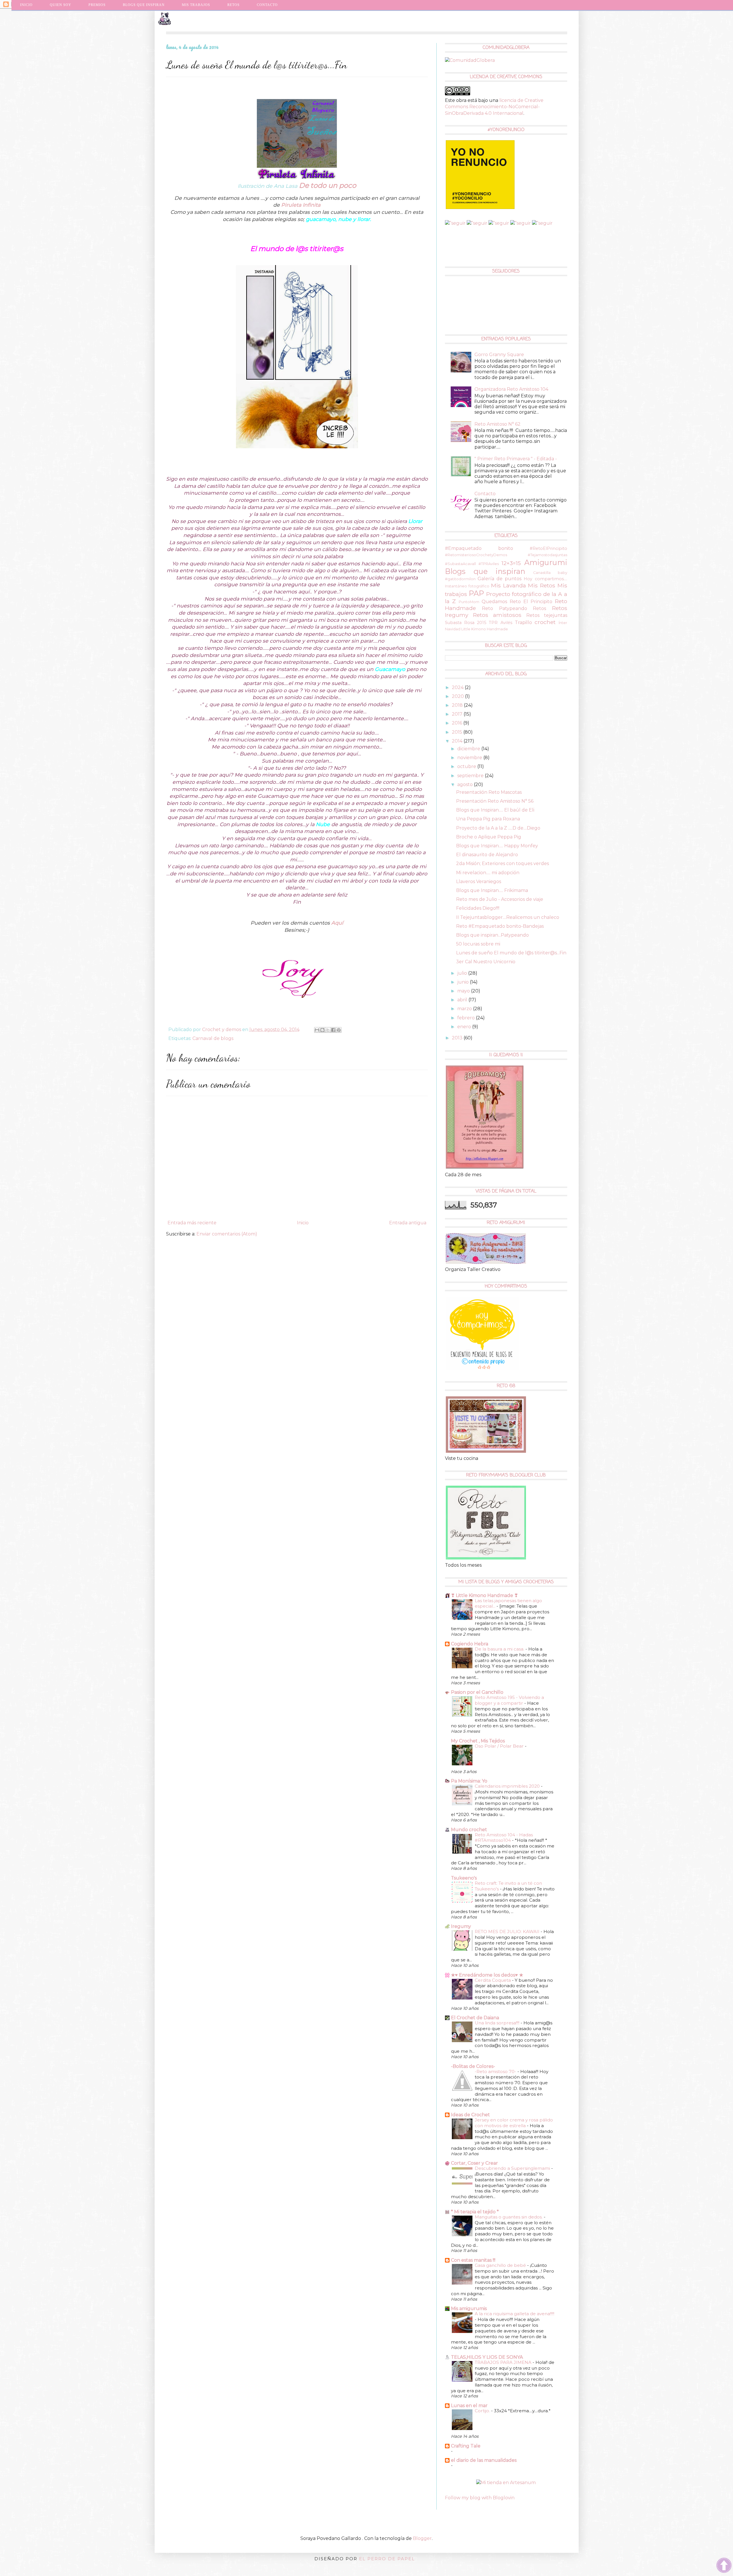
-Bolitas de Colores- (473, 2066)
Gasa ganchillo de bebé (501, 2265)
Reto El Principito (531, 602)
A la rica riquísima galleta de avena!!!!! (515, 2314)
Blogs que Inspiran (144, 5)
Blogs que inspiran (485, 571)
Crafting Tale (466, 2446)
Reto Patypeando (505, 608)
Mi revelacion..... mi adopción (488, 873)
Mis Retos (542, 585)
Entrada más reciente (192, 1223)
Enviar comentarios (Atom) (227, 1234)
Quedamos (494, 602)
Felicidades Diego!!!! (478, 908)
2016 (458, 723)
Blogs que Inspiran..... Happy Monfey (497, 846)
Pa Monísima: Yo (469, 1781)
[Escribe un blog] (322, 1030)
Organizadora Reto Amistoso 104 (511, 389)
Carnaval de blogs (213, 1038)
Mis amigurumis (469, 2308)
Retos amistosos (497, 615)
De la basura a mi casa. (500, 1649)
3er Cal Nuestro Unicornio (486, 962)
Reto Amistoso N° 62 (497, 424)
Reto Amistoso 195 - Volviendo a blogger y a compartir (509, 1700)
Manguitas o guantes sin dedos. (509, 2217)
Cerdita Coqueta (493, 1980)
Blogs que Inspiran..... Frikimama (492, 890)
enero (465, 1027)
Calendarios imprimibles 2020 (508, 1786)
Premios (97, 5)
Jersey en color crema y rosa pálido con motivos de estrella (514, 2123)
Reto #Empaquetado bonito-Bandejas (500, 926)
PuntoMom (469, 602)
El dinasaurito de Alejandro (487, 855)
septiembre (471, 776)
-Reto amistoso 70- (496, 2071)
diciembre (469, 749)
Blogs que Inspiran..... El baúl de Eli (495, 810)
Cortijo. (483, 2411)
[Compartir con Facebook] (333, 1030)
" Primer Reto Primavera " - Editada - (516, 459)
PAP (476, 593)
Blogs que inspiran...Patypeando (492, 935)
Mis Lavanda (509, 585)
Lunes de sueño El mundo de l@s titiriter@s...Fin (511, 953)
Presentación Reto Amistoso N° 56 (495, 801)
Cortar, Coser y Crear (474, 2163)
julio (463, 973)
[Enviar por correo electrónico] (317, 1030)
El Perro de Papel (387, 2559)
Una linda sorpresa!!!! (498, 2023)
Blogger (422, 2538)
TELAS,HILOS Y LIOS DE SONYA (487, 2357)
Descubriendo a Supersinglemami (513, 2168)
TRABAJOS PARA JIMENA (504, 2362)
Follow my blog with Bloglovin (480, 2498)
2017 (458, 714)
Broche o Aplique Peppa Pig (489, 837)
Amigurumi (546, 562)
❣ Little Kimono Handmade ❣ (484, 1595)
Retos (539, 608)
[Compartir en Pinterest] (339, 1030)
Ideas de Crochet (470, 2115)
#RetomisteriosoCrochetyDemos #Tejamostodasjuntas (506, 555)
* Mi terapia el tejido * (475, 2212)
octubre (467, 766)
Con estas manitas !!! (473, 2260)
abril (463, 1000)
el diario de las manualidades (484, 2460)
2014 (458, 741)
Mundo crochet (469, 1830)
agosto (466, 784)
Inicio (26, 5)
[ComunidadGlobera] (470, 60)
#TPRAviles (489, 564)
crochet (545, 622)
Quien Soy (61, 5)
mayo (464, 991)
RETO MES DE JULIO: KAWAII (508, 1931)
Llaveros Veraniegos (479, 882)
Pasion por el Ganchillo (477, 1692)
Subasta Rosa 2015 (466, 623)
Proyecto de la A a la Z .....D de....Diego (498, 828)
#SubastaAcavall (460, 564)
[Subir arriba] (724, 2566)
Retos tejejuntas (547, 615)
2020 (458, 696)
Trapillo (523, 622)
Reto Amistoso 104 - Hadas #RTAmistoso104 (504, 1838)
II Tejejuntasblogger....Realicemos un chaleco (508, 917)
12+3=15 (511, 563)
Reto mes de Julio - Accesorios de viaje (500, 899)
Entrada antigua (408, 1223)
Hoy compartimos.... (545, 579)
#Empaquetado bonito (479, 548)
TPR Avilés (500, 623)
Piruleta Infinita (301, 205)
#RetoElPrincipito (548, 548)
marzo (465, 1009)
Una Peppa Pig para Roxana (488, 819)
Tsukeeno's (464, 1878)
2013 (458, 1038)
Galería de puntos (499, 579)
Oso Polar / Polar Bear (500, 1746)
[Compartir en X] (328, 1030)
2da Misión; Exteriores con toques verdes (503, 863)
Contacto (267, 5)
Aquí (337, 923)
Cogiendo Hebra (470, 1644)
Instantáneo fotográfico (467, 586)
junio (464, 982)
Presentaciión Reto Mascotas (489, 792)
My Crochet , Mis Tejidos (478, 1741)
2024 (458, 687)
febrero (467, 1018)
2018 (458, 705)
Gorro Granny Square (499, 355)
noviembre (470, 758)
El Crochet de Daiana (475, 2018)
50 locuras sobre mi (478, 944)
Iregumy (461, 1926)
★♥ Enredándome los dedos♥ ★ (487, 1975)
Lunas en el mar (469, 2406)
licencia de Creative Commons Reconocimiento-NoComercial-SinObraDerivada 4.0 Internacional (494, 107)
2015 (458, 732)
